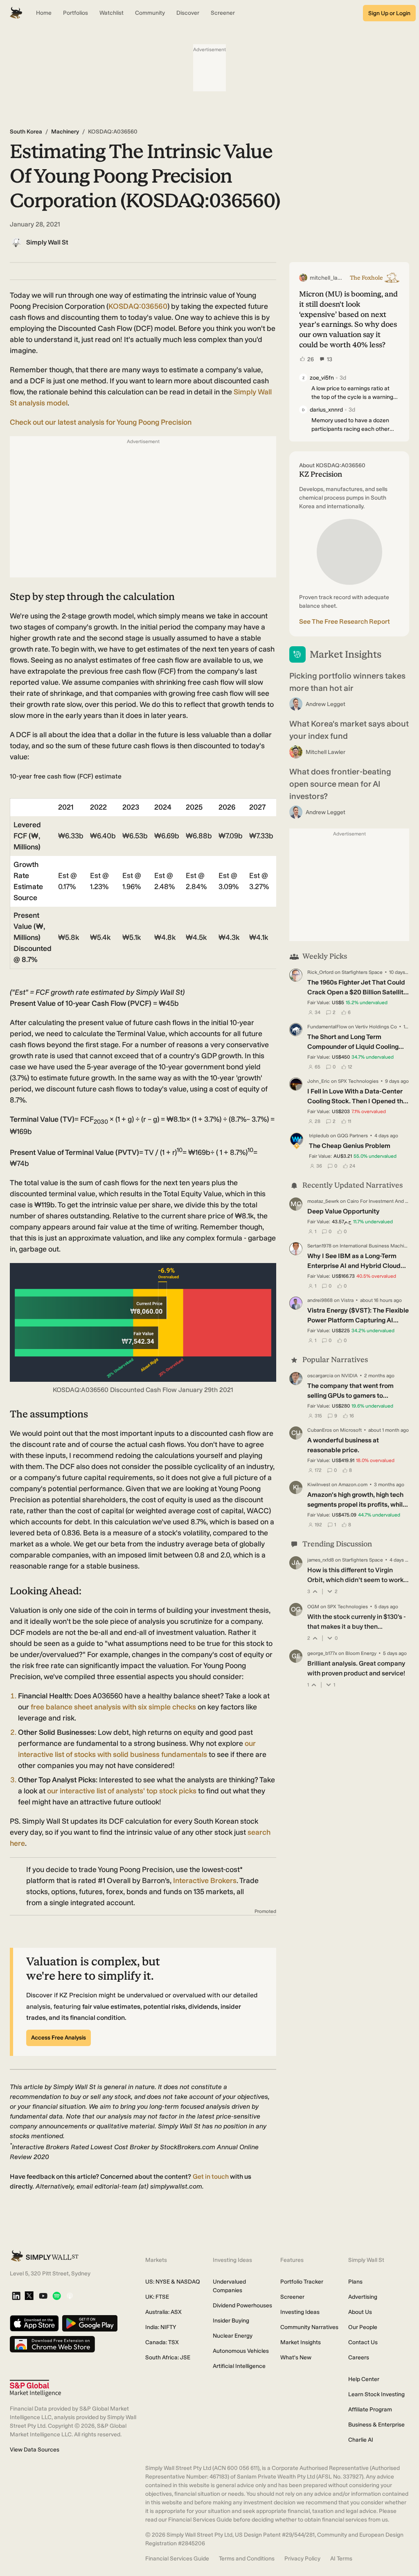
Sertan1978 (319, 1246)
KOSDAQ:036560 (138, 306)
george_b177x (322, 1653)
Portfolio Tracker (302, 2282)
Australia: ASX (163, 2312)
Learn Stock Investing (376, 2394)
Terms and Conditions (247, 2559)
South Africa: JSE (168, 2358)
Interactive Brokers (205, 1881)
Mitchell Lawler (326, 752)
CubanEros (320, 1430)
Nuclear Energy (233, 2336)
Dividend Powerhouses (242, 2305)
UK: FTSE (157, 2297)
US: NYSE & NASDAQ (173, 2282)
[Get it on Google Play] (90, 2324)
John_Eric (319, 1081)
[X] (29, 2296)
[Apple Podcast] (70, 2296)
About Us (360, 2312)
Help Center (364, 2379)
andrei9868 (320, 1300)
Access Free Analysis (59, 2038)
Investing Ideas (300, 2312)
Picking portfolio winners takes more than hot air (347, 682)
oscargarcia (320, 1376)
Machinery (65, 132)
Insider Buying (231, 2321)
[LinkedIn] (16, 2296)
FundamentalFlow (327, 1027)
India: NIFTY (161, 2327)
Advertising (363, 2297)
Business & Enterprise (376, 2425)
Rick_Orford (320, 972)
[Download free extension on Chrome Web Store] (52, 2345)
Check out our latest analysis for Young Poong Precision (101, 422)
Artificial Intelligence (239, 2366)
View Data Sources (35, 2450)
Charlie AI (361, 2440)
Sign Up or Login (389, 13)
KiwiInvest (319, 1485)
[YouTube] (43, 2296)
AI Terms (341, 2559)
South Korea (26, 132)
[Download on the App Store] (34, 2324)
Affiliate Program (370, 2410)
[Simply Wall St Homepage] (16, 13)
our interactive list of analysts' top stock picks (122, 1791)
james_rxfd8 (321, 1560)
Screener (292, 2297)
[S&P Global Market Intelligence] (35, 2388)
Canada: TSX (162, 2342)
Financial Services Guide (177, 2559)
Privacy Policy (302, 2559)
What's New (296, 2358)
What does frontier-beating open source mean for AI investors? (340, 784)
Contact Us (363, 2342)
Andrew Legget (326, 704)
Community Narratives (309, 2327)
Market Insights (301, 2342)
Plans (355, 2282)
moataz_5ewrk (323, 1201)
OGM (313, 1607)
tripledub (319, 1136)
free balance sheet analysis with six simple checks (113, 1707)
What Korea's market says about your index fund (349, 730)
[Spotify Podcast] (57, 2296)
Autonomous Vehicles (241, 2351)
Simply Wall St (47, 242)
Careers (359, 2358)
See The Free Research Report (345, 621)
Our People (363, 2327)
